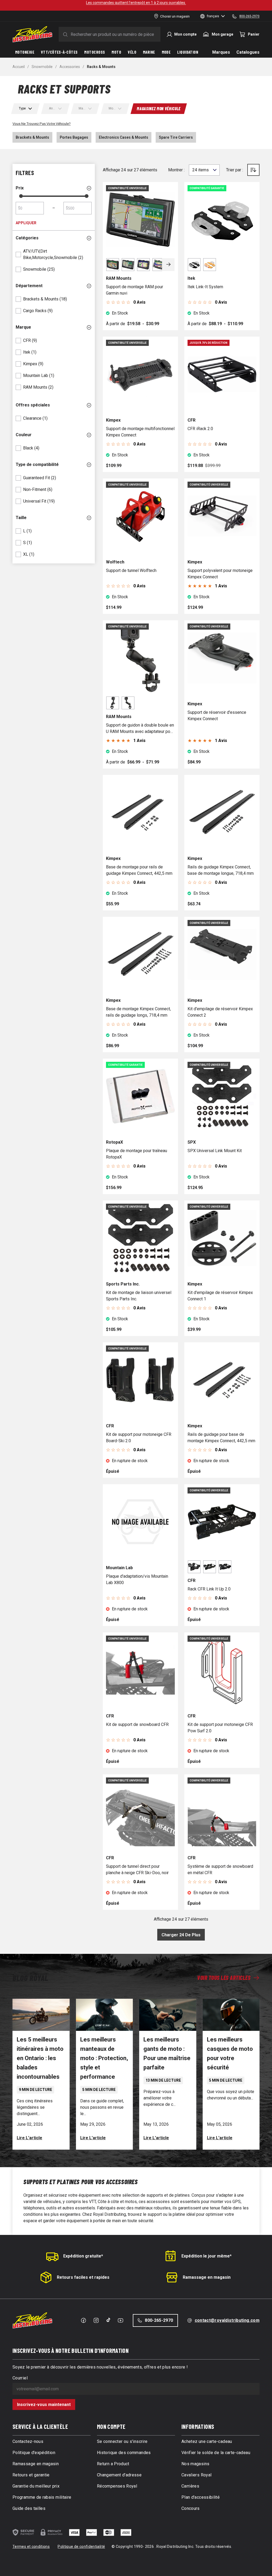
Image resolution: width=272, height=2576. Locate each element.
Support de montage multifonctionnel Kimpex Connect (140, 432)
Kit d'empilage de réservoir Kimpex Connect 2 (220, 1012)
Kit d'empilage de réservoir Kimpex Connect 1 (220, 1296)
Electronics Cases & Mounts (124, 137)
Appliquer (26, 223)
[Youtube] (120, 2320)
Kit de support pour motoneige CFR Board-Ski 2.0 (139, 1438)
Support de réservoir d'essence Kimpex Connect (217, 716)
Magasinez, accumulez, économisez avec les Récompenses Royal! (136, 3)
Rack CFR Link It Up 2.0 (209, 1589)
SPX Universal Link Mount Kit (215, 1151)
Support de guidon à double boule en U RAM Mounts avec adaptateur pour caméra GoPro (140, 729)
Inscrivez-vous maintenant (44, 2405)
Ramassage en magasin (207, 2277)
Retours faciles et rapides (83, 2277)
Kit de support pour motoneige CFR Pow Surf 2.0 (220, 1728)
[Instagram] (96, 2320)
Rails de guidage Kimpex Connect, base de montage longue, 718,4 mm (221, 870)
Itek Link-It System (205, 287)
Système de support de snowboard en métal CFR (220, 1870)
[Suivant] (168, 265)
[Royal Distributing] (32, 34)
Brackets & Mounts (32, 137)
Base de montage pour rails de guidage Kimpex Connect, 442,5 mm (139, 870)
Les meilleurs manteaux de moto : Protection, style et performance (104, 2058)
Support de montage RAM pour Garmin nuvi (135, 290)
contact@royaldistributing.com (227, 2320)
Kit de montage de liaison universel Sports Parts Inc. (139, 1296)
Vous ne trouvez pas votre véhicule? (42, 124)
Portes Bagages (74, 137)
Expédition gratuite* (83, 2256)
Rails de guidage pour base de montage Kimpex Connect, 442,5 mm (221, 1438)
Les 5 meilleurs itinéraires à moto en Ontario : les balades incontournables (40, 2058)
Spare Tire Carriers (176, 137)
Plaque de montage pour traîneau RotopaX (137, 1154)
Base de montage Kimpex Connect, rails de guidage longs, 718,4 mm (138, 1012)
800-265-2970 (159, 2320)
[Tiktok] (108, 2320)
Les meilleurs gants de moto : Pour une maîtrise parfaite (167, 2053)
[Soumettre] (64, 34)
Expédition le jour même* (207, 2256)
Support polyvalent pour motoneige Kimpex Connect (220, 574)
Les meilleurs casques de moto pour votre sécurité (230, 2053)
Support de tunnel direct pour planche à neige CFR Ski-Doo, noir (137, 1870)
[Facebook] (83, 2320)
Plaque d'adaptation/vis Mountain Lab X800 (137, 1579)
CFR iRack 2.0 (200, 429)
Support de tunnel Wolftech (131, 570)
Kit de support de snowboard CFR (137, 1724)
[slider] (21, 196)
